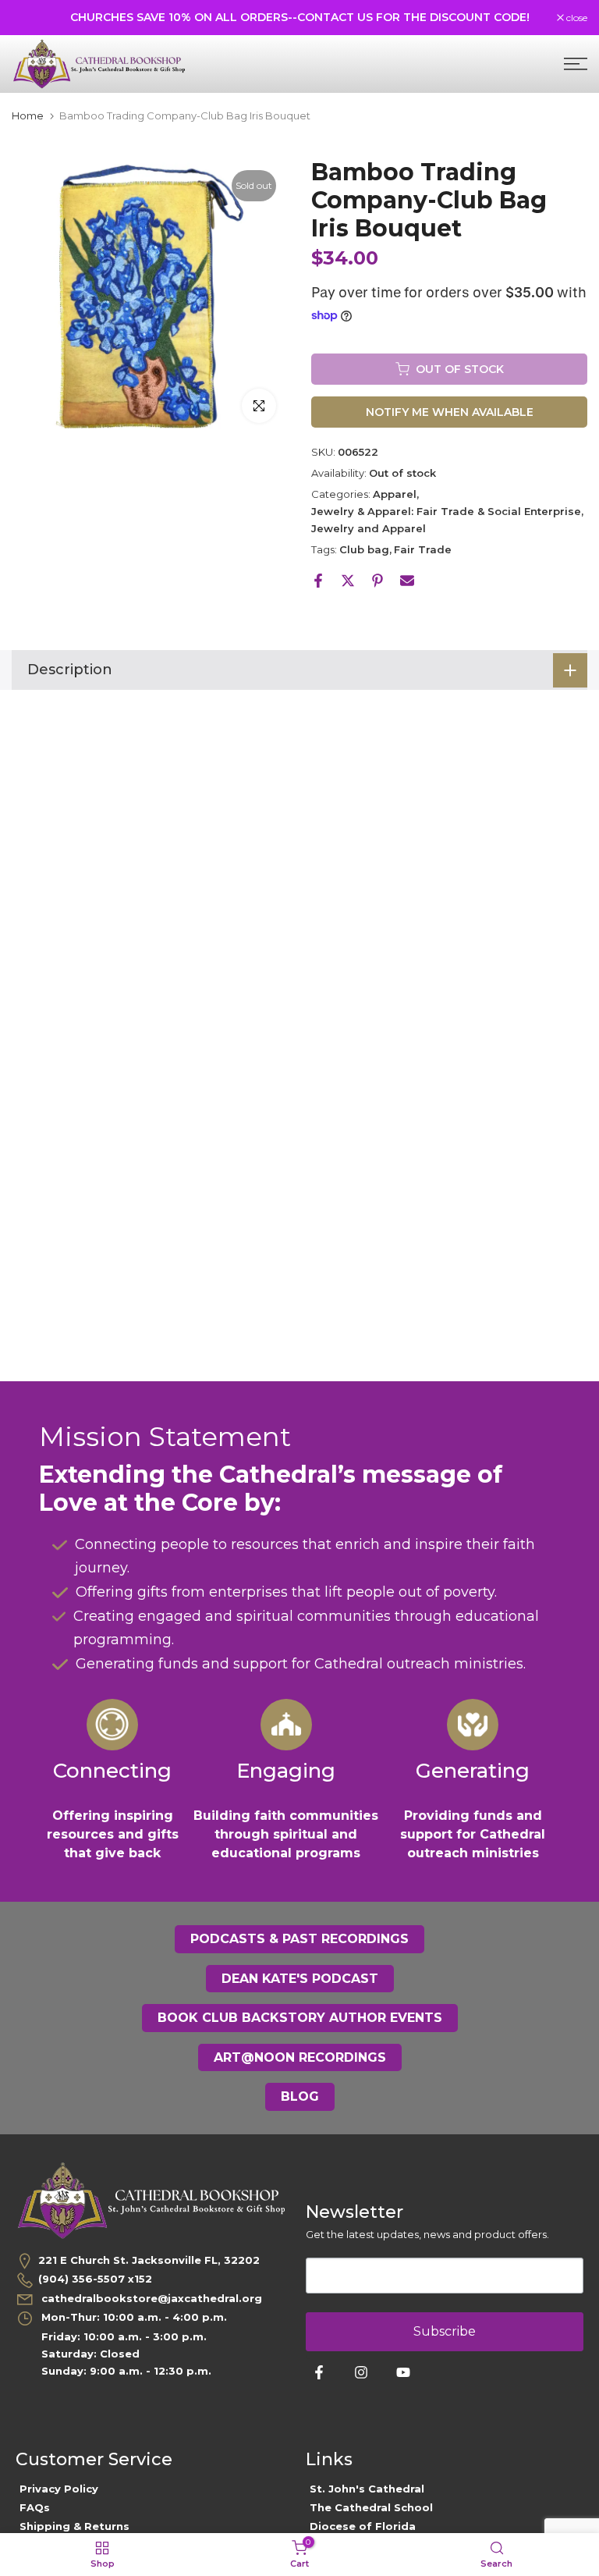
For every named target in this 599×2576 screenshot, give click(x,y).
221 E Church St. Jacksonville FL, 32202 (149, 2260)
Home (28, 116)
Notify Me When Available (450, 412)
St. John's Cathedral (367, 2489)
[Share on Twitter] (348, 581)
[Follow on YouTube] (403, 2372)
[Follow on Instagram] (361, 2372)
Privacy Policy (59, 2489)
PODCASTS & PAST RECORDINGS (299, 1939)
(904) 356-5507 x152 (95, 2279)
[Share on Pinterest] (377, 581)
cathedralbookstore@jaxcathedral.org (150, 2298)
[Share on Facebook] (318, 581)
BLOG (300, 2096)
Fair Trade (423, 549)
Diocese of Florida (363, 2526)
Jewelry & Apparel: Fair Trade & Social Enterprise (446, 511)
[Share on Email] (407, 581)
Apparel (395, 494)
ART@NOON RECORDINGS (300, 2057)
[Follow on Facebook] (319, 2372)
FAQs (35, 2507)
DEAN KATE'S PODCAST (300, 1979)
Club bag (364, 549)
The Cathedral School (371, 2507)
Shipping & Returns (74, 2526)
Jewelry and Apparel (369, 528)
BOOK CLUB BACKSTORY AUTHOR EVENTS (300, 2018)
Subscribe (445, 2331)
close (30, 18)
